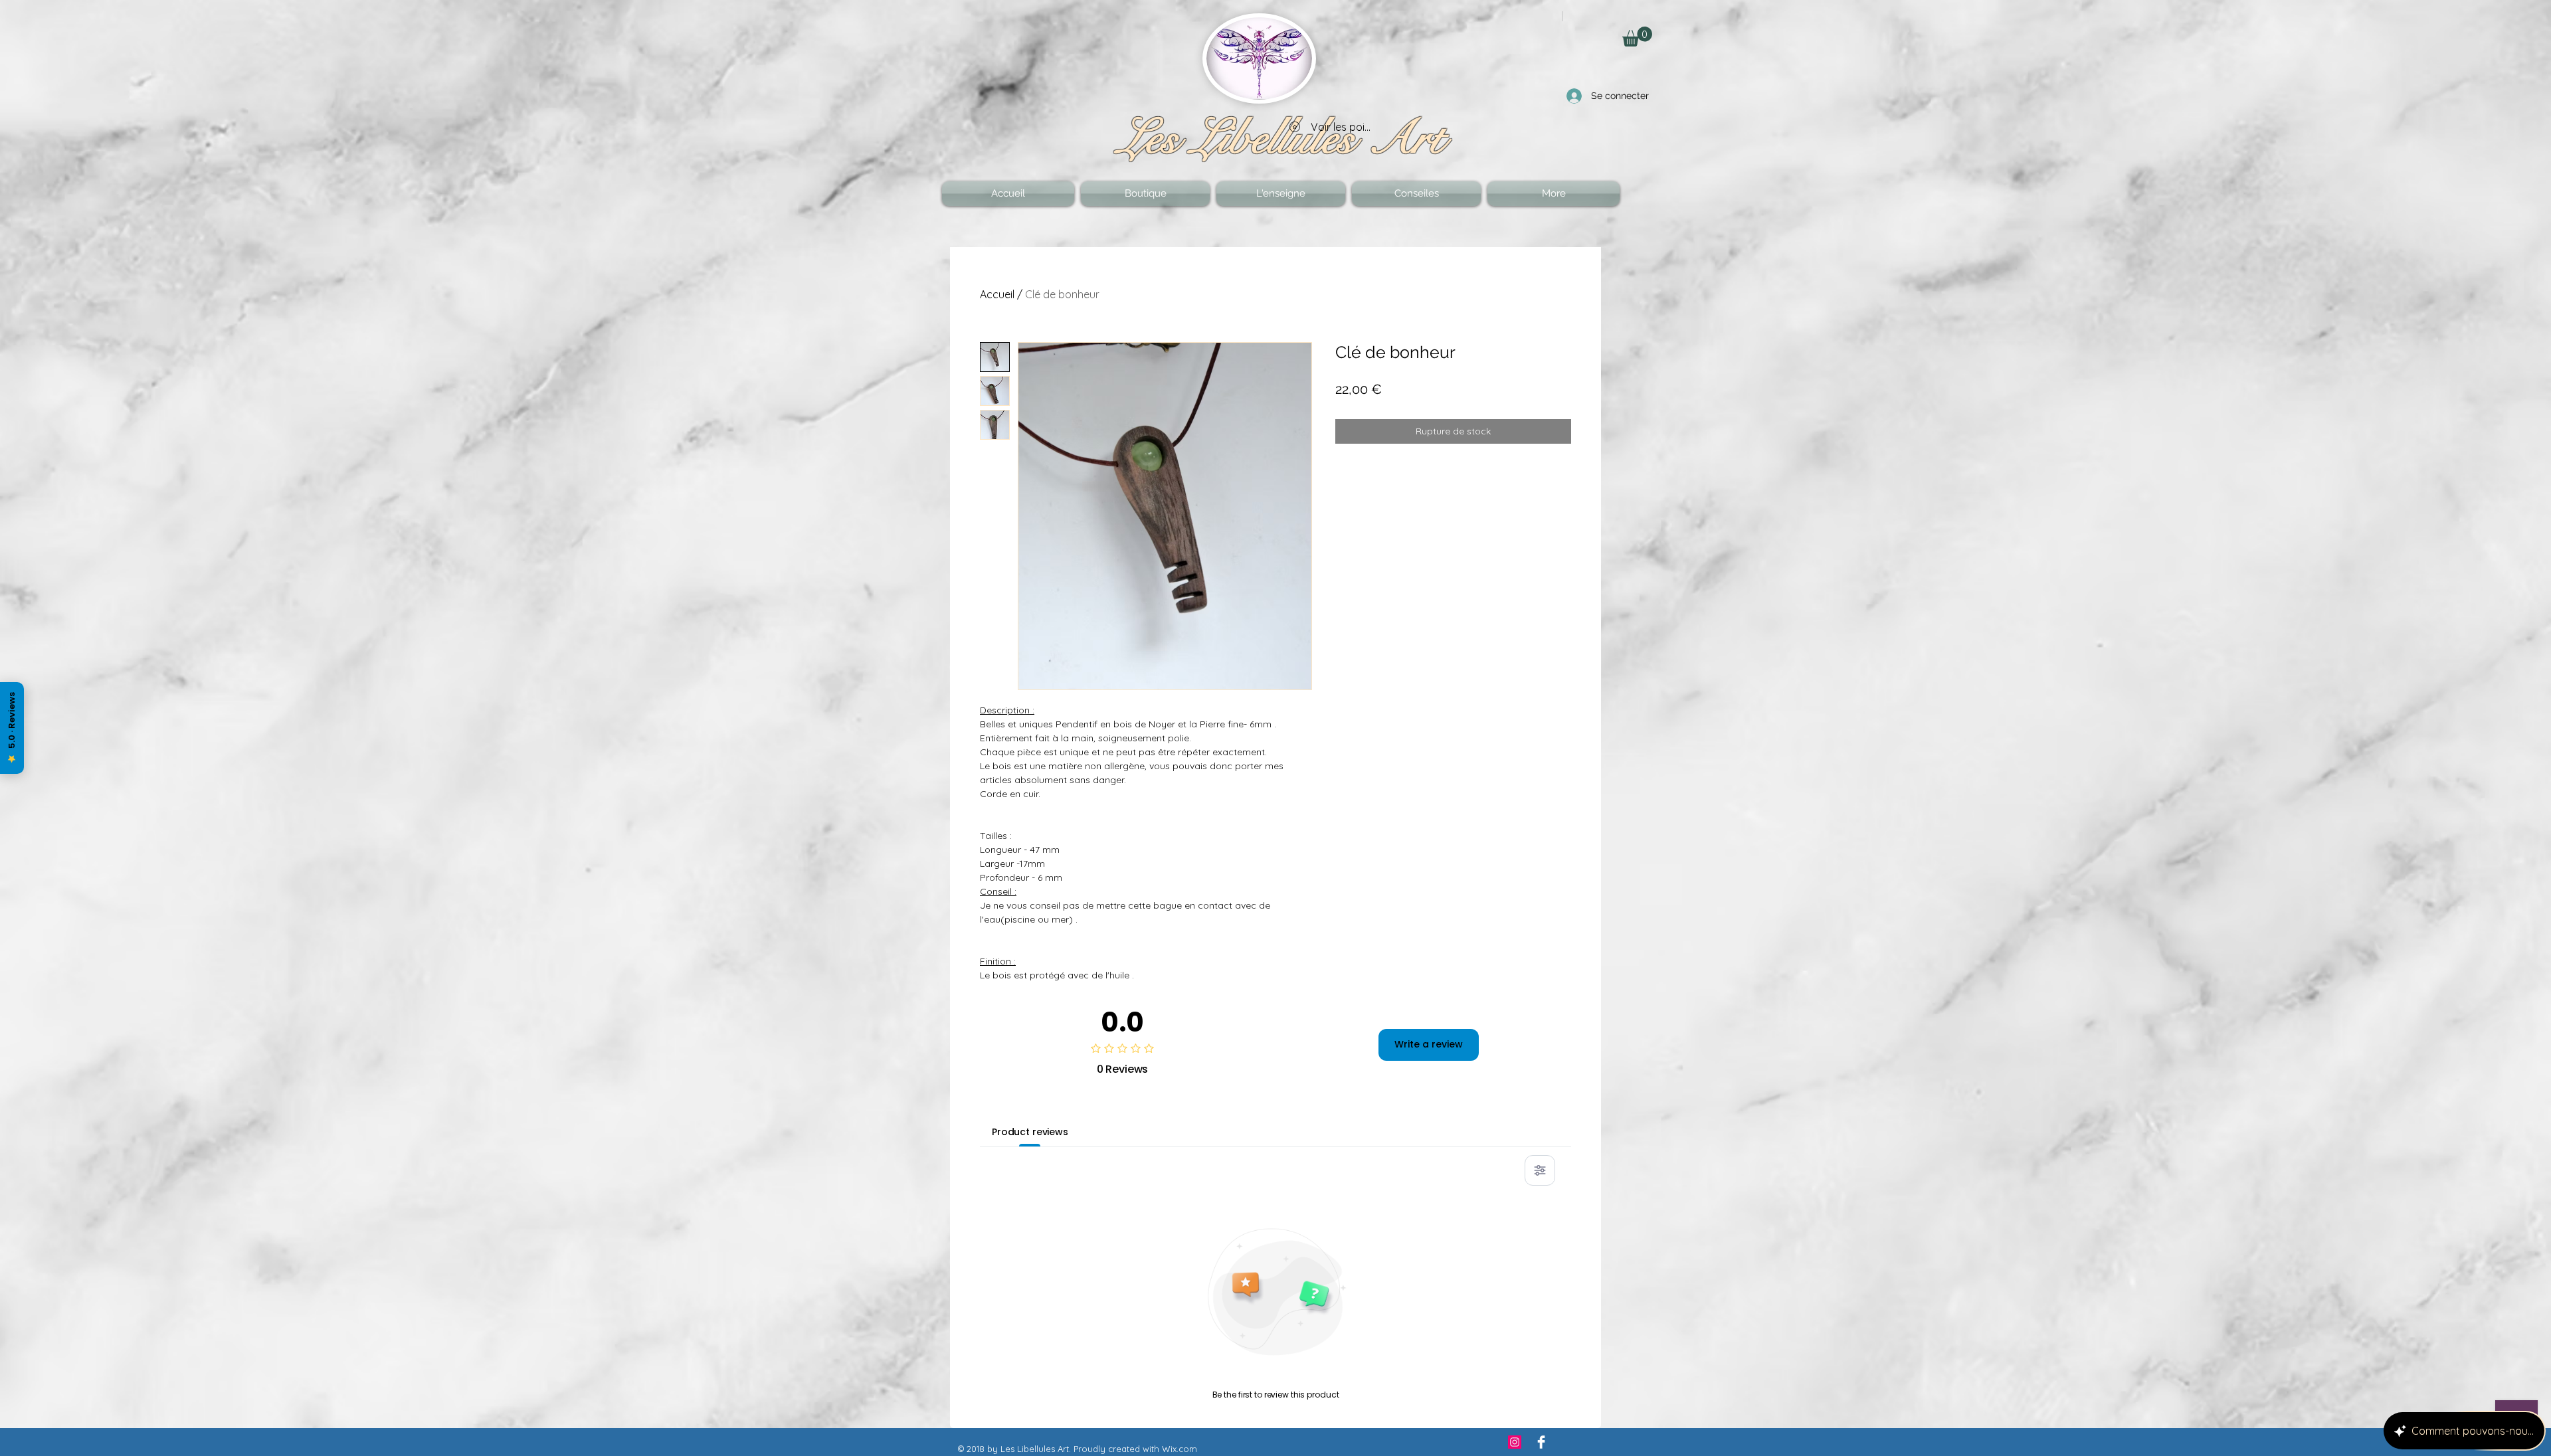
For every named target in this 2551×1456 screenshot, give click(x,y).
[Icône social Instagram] (1515, 1442)
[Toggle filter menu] (1540, 1170)
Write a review (1429, 1044)
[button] (1637, 37)
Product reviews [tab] (1030, 1132)
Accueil (997, 294)
